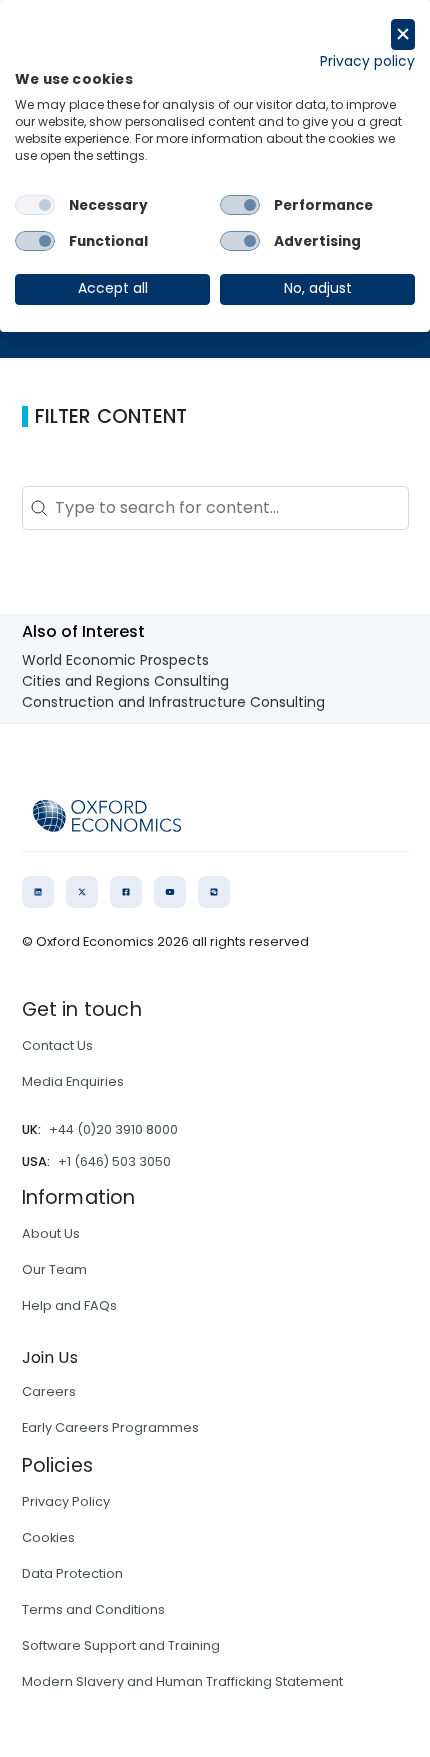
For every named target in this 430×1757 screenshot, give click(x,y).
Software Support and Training (121, 1645)
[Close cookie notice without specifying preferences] (403, 34)
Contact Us (57, 1045)
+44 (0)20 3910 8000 (113, 1129)
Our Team (54, 1269)
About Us (51, 1233)
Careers (49, 1391)
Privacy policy (367, 61)
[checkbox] (35, 205)
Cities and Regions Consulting (125, 681)
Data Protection (72, 1573)
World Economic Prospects (115, 660)
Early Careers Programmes (110, 1427)
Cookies (48, 1537)
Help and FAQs (69, 1305)
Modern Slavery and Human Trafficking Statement (182, 1681)
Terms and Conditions (93, 1609)
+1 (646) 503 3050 (114, 1161)
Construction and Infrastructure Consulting (173, 702)
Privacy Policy (66, 1501)
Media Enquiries (73, 1081)
